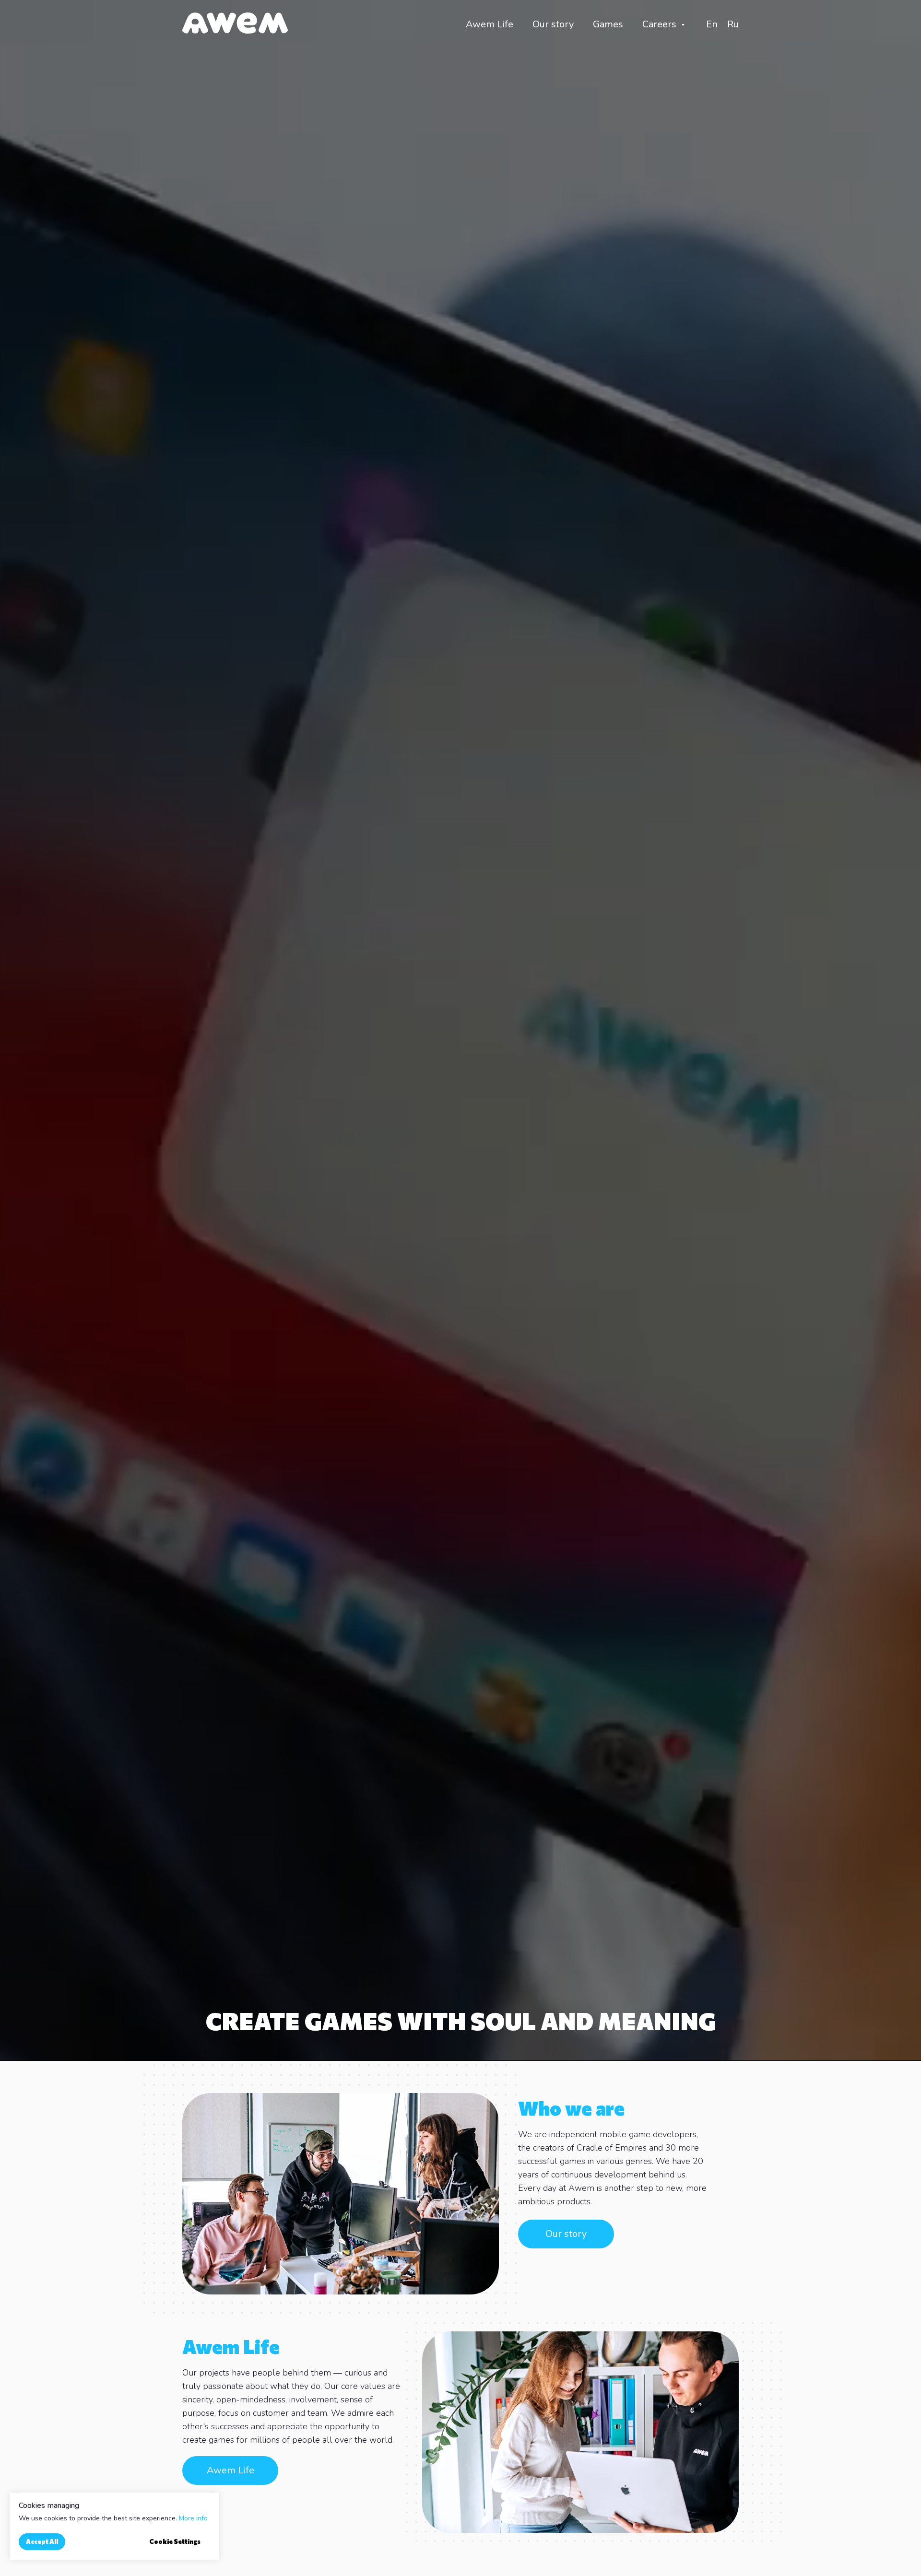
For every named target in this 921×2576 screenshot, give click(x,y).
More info (193, 2518)
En (712, 24)
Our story (553, 24)
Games (608, 24)
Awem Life (490, 24)
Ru (733, 24)
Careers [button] (661, 24)
